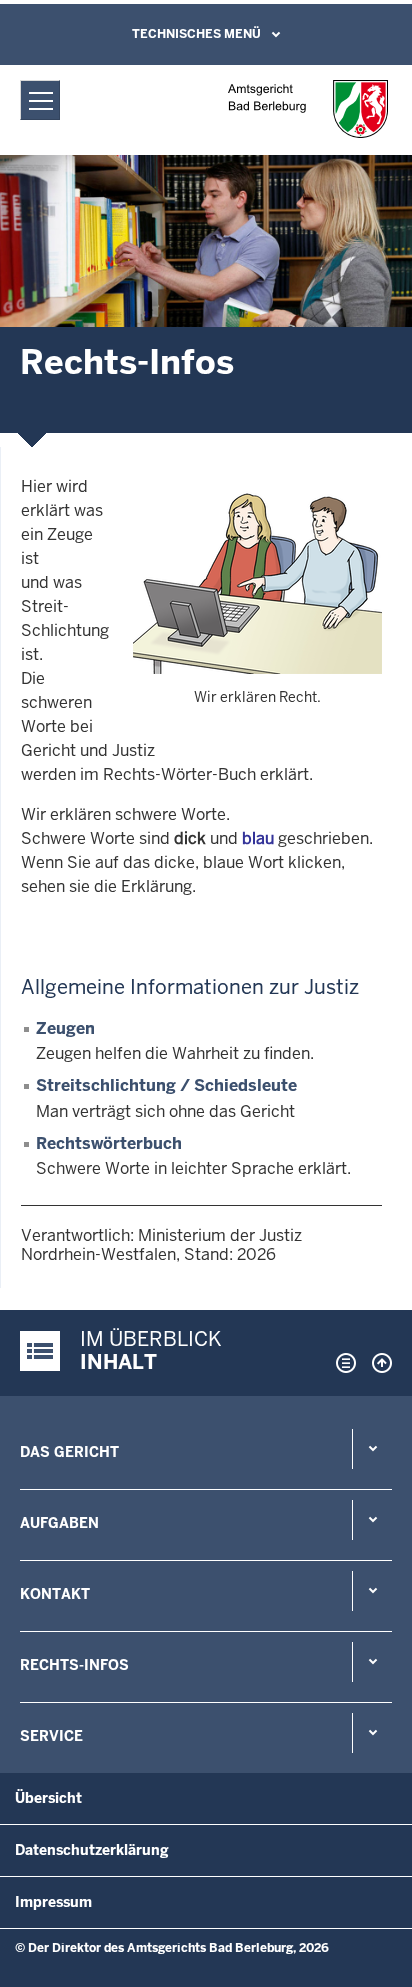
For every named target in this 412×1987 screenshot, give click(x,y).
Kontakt (55, 1594)
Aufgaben (59, 1523)
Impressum (53, 1902)
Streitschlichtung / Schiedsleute (166, 1085)
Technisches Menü (196, 34)
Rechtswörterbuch (109, 1143)
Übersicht (48, 1798)
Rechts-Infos (74, 1665)
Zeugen (65, 1028)
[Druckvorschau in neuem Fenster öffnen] (342, 1363)
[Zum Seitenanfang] (377, 1363)
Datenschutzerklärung (92, 1850)
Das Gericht (69, 1452)
